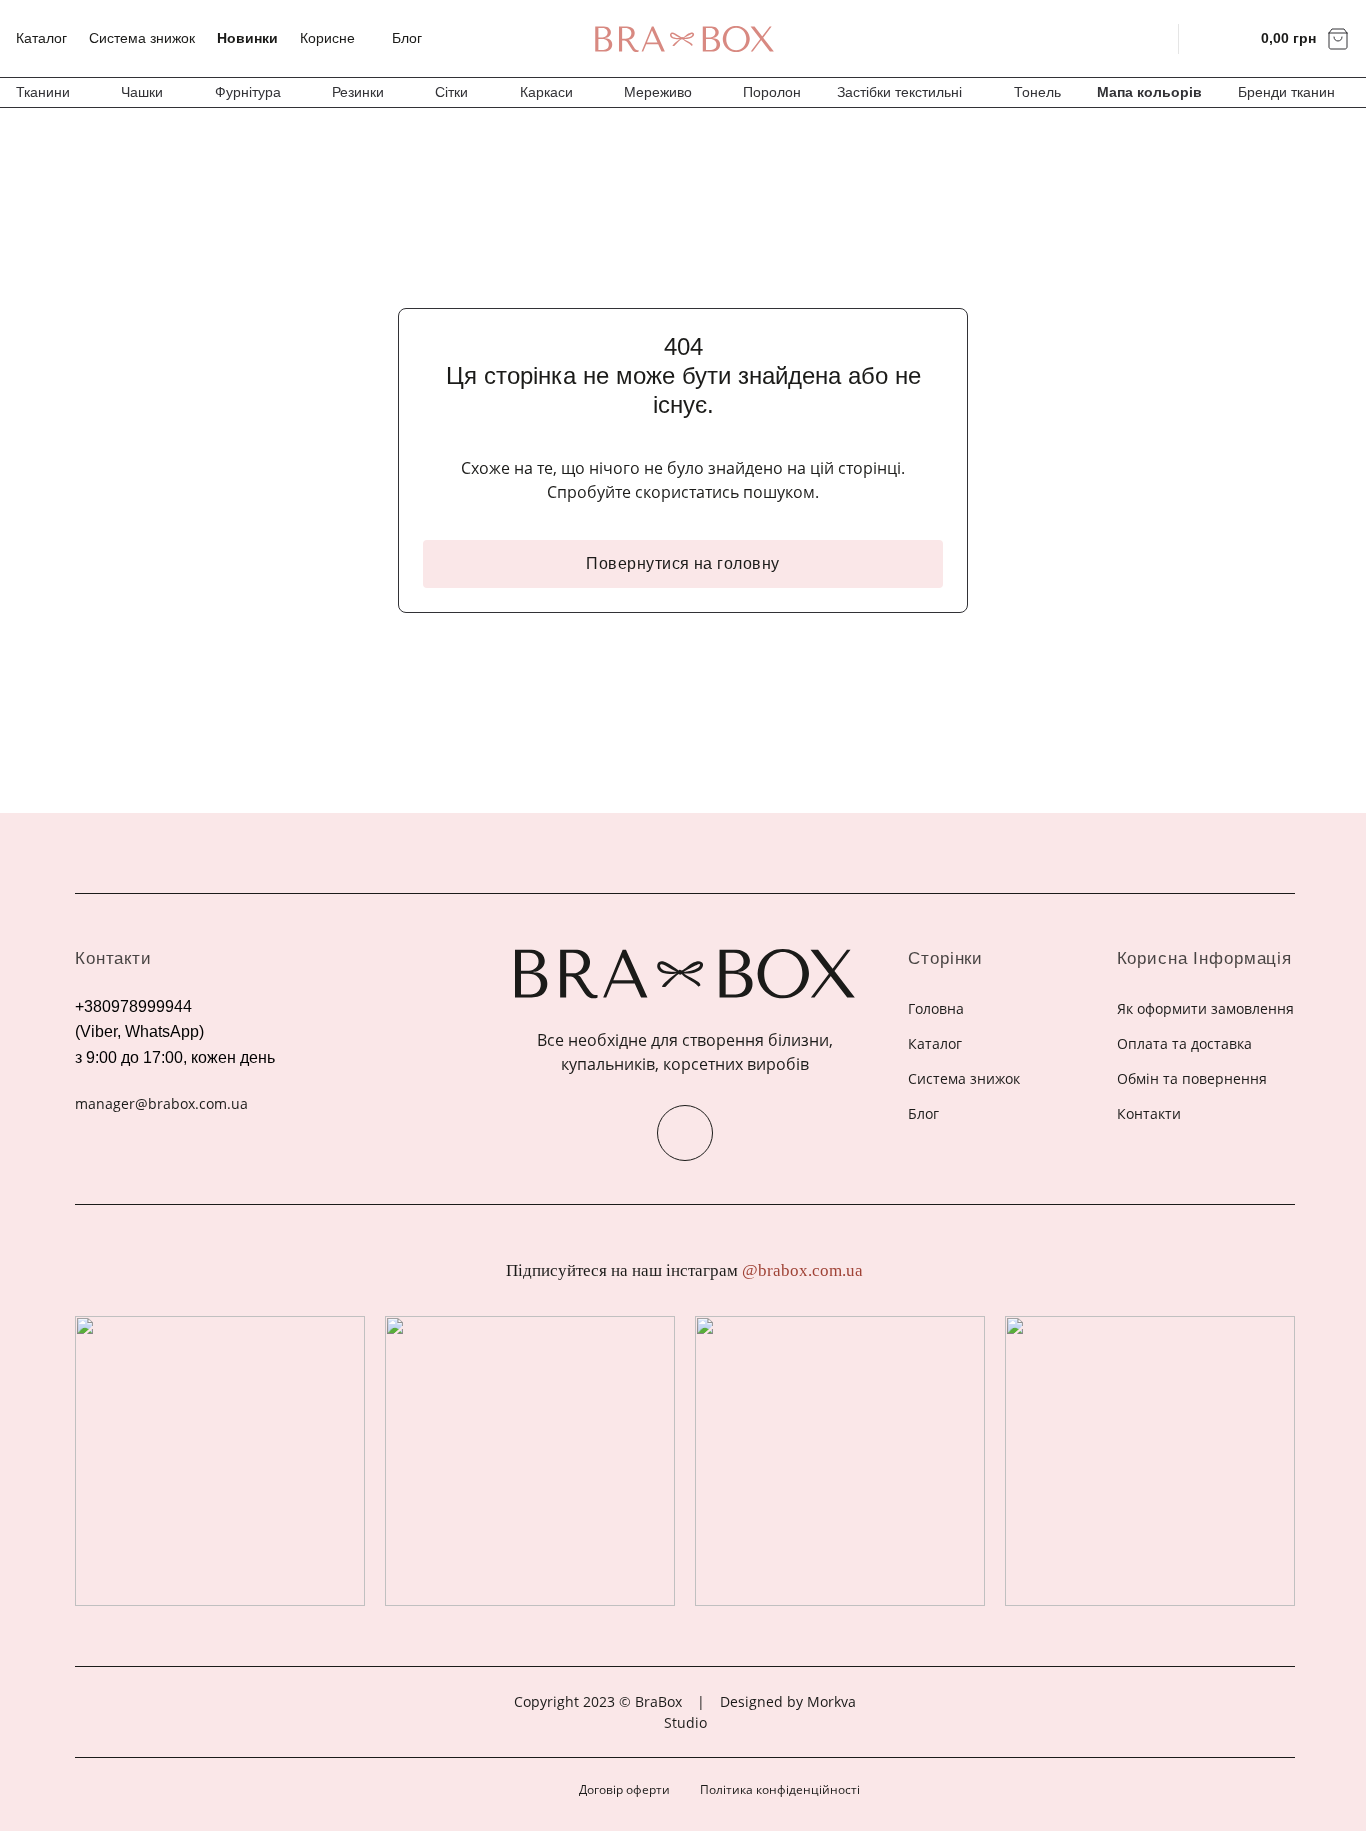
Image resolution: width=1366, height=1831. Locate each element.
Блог (407, 38)
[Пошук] (1150, 38)
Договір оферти (624, 1789)
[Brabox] (683, 39)
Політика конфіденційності (780, 1789)
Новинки (247, 38)
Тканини (43, 92)
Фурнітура (248, 92)
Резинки (358, 92)
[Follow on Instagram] (685, 1133)
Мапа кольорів (1149, 92)
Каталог (41, 38)
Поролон (772, 92)
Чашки (142, 92)
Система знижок (142, 38)
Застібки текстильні (899, 92)
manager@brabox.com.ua (161, 1103)
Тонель (1037, 92)
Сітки (451, 92)
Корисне (327, 38)
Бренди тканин (1286, 92)
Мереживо (658, 92)
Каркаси (546, 92)
